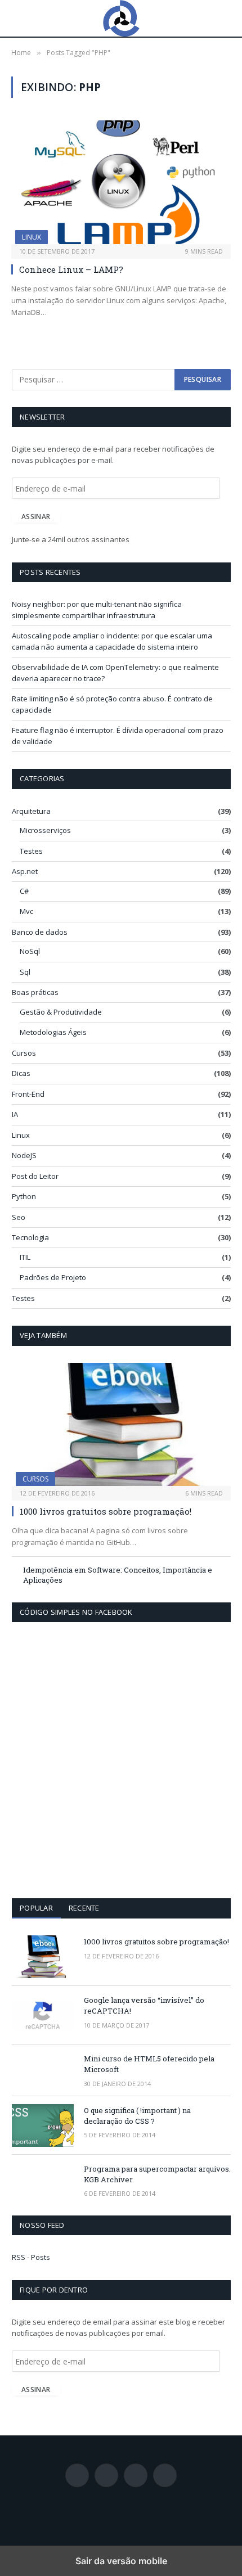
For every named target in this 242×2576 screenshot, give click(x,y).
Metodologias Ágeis (53, 1032)
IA (15, 1114)
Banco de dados (40, 932)
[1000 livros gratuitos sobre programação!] (121, 1424)
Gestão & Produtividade (61, 1012)
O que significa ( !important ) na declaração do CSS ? (137, 2116)
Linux (32, 237)
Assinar (36, 517)
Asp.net (25, 871)
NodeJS (24, 1155)
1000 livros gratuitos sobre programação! (106, 1511)
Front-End (28, 1094)
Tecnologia (30, 1237)
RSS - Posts (31, 2257)
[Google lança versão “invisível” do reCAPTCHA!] (43, 2015)
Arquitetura (31, 811)
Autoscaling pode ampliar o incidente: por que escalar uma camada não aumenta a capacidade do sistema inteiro (112, 641)
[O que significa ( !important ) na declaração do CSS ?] (43, 2125)
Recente (84, 1908)
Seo (19, 1217)
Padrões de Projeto (53, 1277)
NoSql (30, 951)
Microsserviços (45, 830)
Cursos (24, 1053)
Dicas (21, 1073)
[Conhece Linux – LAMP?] (121, 182)
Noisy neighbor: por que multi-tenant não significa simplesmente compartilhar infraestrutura (97, 610)
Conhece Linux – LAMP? (71, 269)
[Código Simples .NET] (121, 18)
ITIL (25, 1257)
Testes (31, 851)
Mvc (26, 911)
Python (24, 1196)
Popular (36, 1908)
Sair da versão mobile (121, 2561)
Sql (25, 972)
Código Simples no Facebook (76, 1612)
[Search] (226, 18)
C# (24, 891)
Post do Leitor (35, 1176)
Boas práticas (35, 992)
